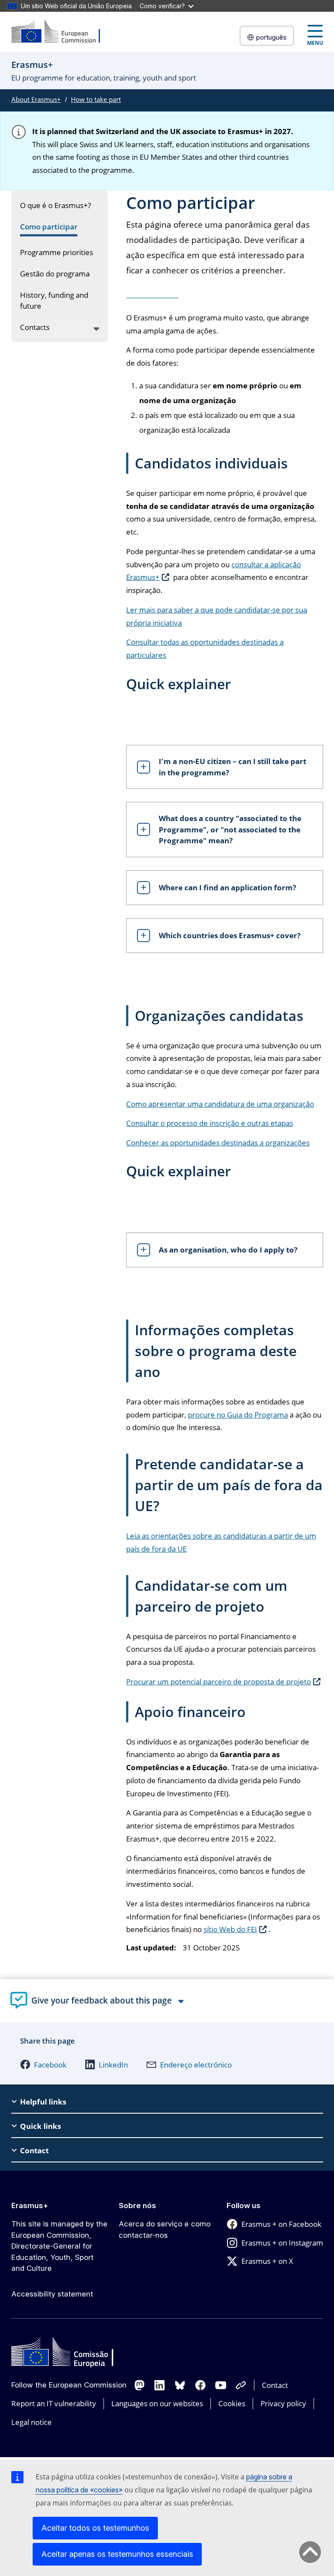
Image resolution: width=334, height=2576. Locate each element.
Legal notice (32, 2422)
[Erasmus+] (61, 32)
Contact (275, 2385)
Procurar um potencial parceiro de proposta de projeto (219, 1682)
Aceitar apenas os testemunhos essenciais (117, 2554)
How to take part (96, 99)
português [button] (271, 37)
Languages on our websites (157, 2403)
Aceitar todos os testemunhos (95, 2528)
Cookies (232, 2403)
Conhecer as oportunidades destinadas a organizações (218, 1143)
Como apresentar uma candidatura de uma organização (220, 1104)
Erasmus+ (30, 2206)
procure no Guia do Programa (238, 1415)
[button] (43, 2064)
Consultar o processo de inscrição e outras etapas (210, 1123)
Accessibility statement (52, 2294)
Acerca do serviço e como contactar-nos (165, 2229)
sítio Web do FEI (230, 1929)
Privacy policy (283, 2403)
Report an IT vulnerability (54, 2403)
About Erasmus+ (36, 99)
